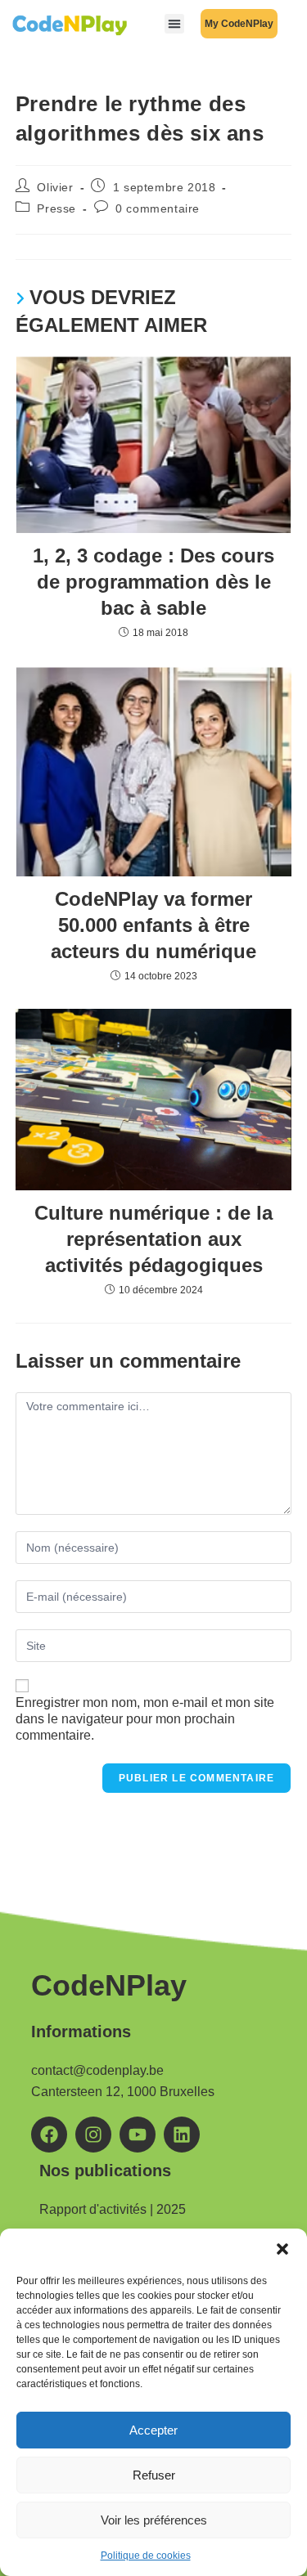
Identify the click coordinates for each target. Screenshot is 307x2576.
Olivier (55, 187)
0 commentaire (158, 208)
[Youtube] (138, 2135)
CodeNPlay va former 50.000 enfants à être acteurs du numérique (153, 925)
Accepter (153, 2430)
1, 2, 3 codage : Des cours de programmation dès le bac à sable (153, 582)
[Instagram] (93, 2135)
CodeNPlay (109, 1985)
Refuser (154, 2475)
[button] (282, 2249)
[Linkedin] (182, 2135)
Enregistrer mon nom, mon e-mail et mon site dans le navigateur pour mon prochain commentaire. (145, 1719)
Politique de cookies (146, 2556)
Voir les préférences (154, 2520)
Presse (56, 208)
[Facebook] (49, 2135)
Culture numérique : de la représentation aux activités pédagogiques (153, 1239)
